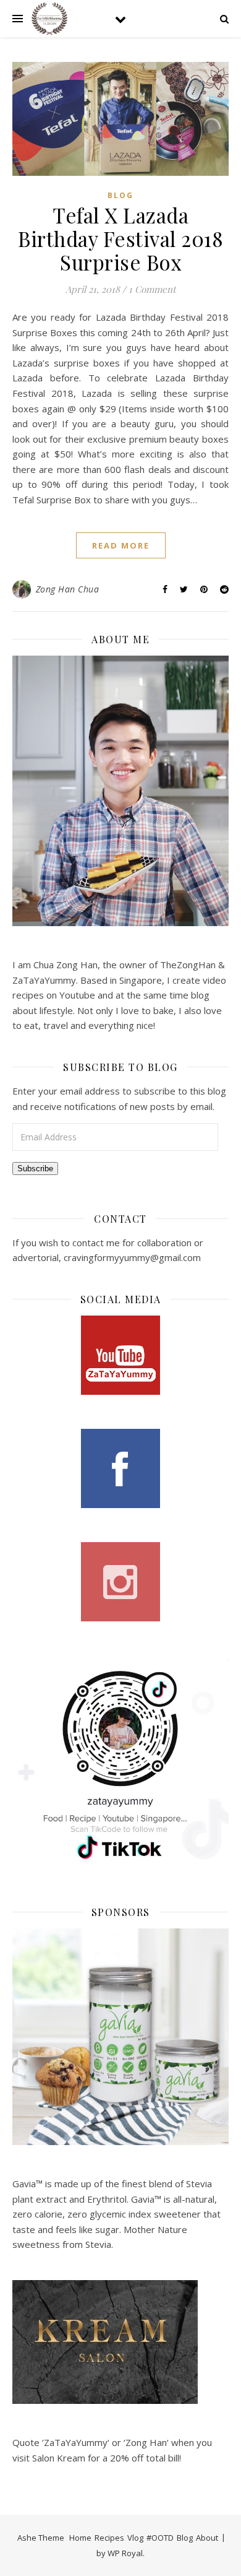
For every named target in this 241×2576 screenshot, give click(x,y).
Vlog (135, 2538)
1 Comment (152, 289)
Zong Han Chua (68, 589)
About (207, 2538)
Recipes (109, 2538)
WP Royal (125, 2553)
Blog (120, 195)
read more (121, 545)
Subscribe (35, 1169)
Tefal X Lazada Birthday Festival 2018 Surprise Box (120, 238)
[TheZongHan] (49, 19)
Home (80, 2538)
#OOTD (160, 2538)
